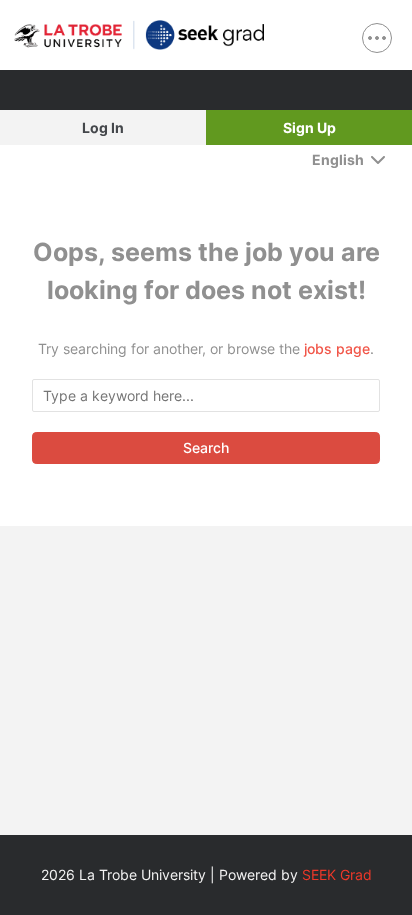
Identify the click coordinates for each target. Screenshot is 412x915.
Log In (103, 127)
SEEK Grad (337, 874)
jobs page (337, 348)
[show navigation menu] (377, 38)
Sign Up (309, 127)
